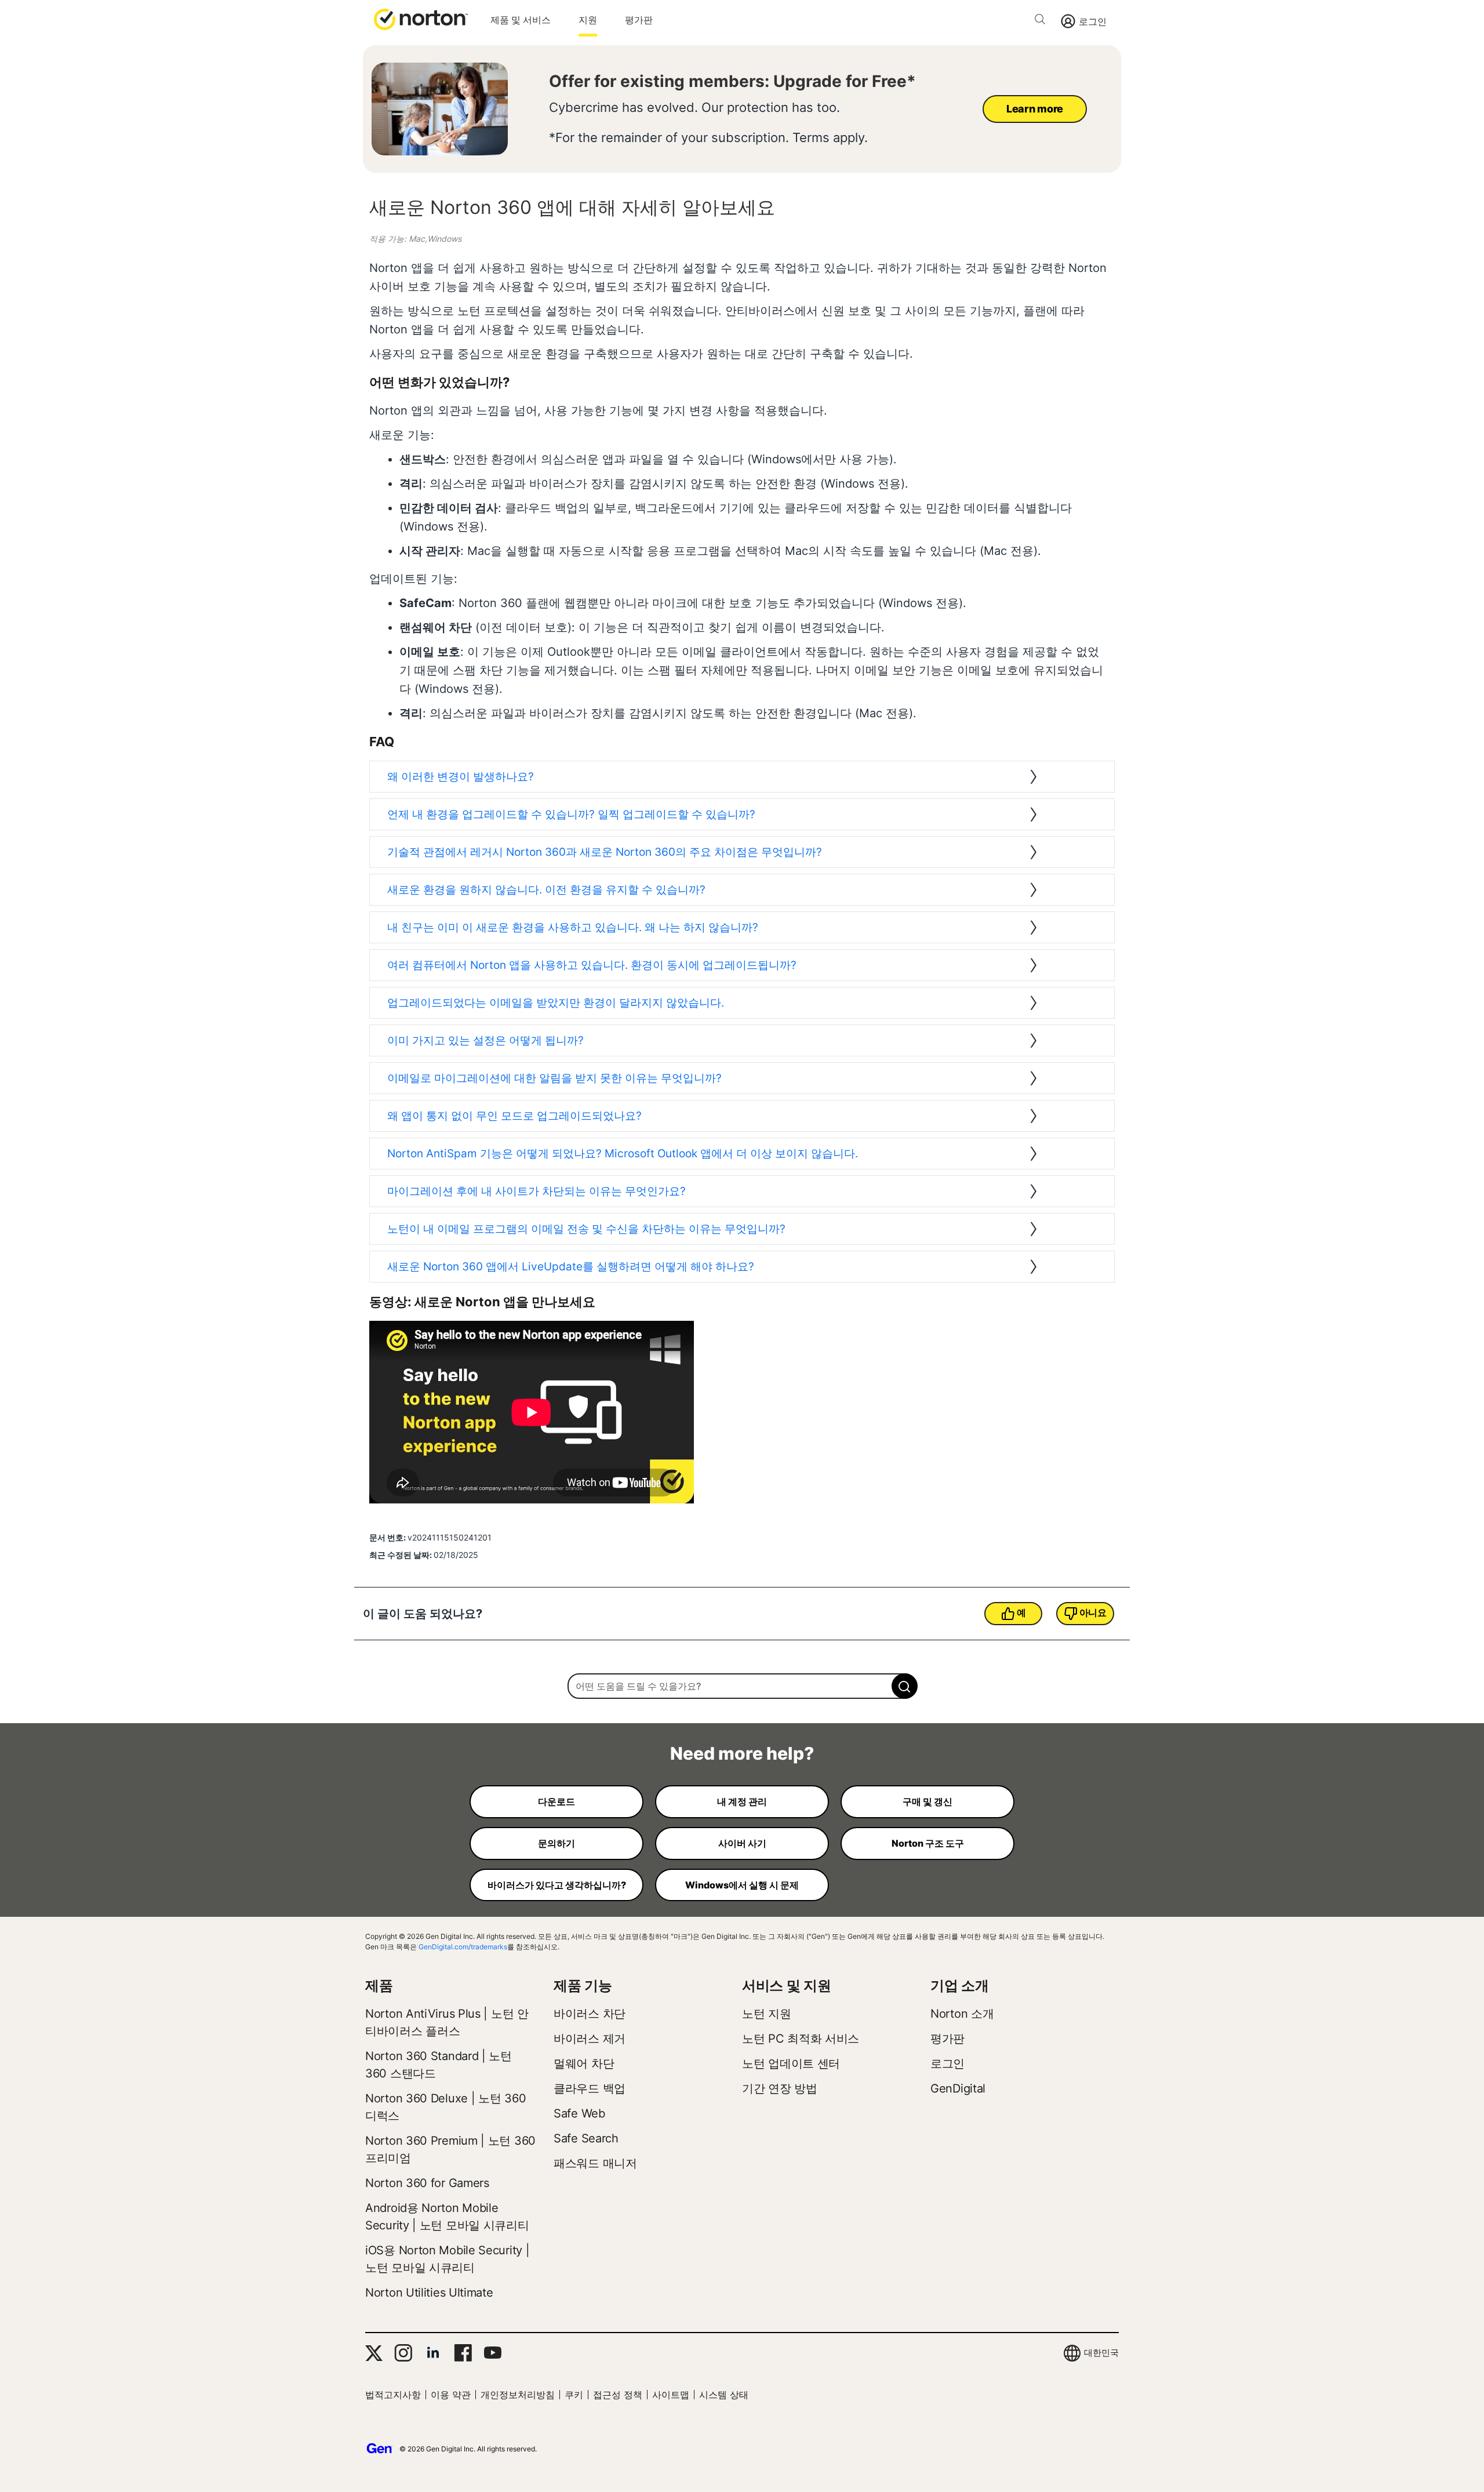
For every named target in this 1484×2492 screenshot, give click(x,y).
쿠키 (574, 2395)
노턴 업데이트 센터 (791, 2064)
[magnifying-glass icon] (905, 1686)
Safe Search (586, 2138)
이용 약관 (451, 2395)
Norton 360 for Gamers (427, 2183)
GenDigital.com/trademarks (463, 1947)
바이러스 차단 (590, 2014)
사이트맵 (671, 2395)
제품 (379, 1986)
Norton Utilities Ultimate (429, 2293)
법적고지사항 (393, 2395)
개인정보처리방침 (518, 2395)
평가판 (639, 20)
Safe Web (579, 2113)
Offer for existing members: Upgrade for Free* (732, 81)
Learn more (1035, 109)
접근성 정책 (618, 2395)
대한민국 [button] (1101, 2353)
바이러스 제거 (590, 2039)
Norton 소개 (962, 2014)
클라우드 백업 (590, 2088)
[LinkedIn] (433, 2353)
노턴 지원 (767, 2014)
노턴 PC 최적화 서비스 (801, 2039)
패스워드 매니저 (595, 2163)
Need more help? (742, 1753)
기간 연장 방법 (780, 2088)
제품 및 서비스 (521, 20)
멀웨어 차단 (584, 2064)
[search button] (1043, 21)
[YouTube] (492, 2353)
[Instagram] (403, 2353)
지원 (588, 20)
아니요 (1093, 1612)
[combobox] (742, 1686)
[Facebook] (463, 2353)
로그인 (1093, 21)
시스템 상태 (724, 2395)
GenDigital (958, 2088)
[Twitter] (374, 2353)
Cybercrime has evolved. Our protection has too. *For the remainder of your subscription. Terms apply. (708, 122)
